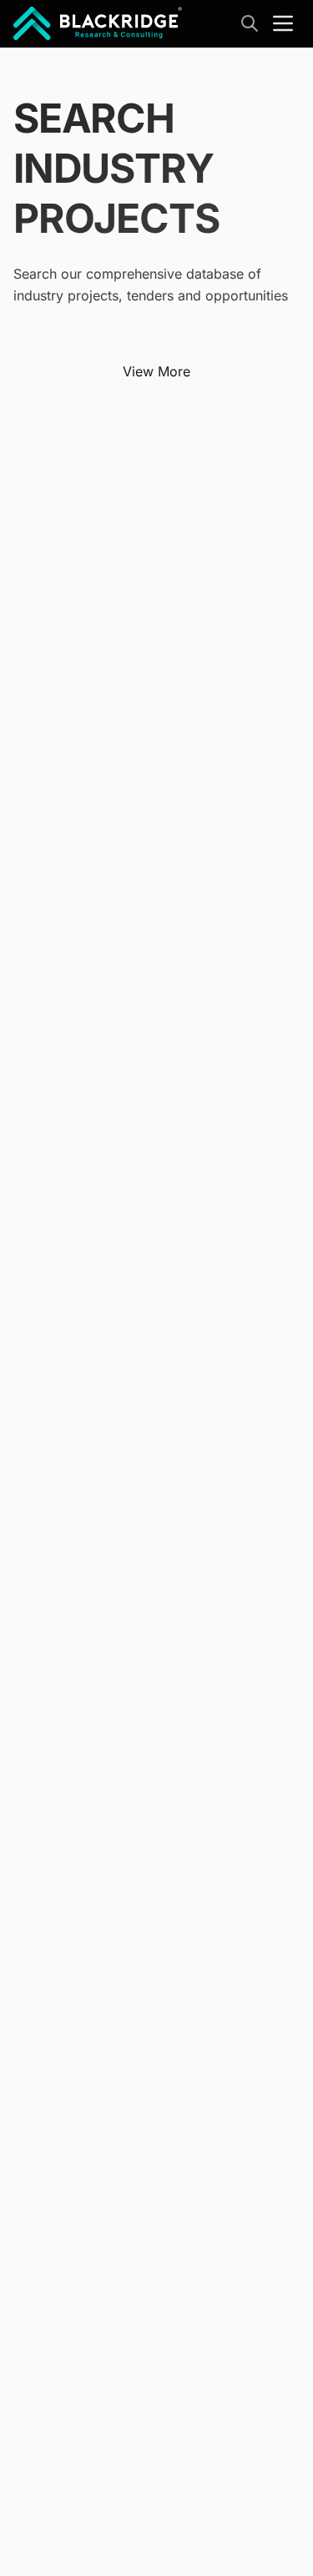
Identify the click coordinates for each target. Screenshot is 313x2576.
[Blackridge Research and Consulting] (98, 23)
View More (156, 371)
